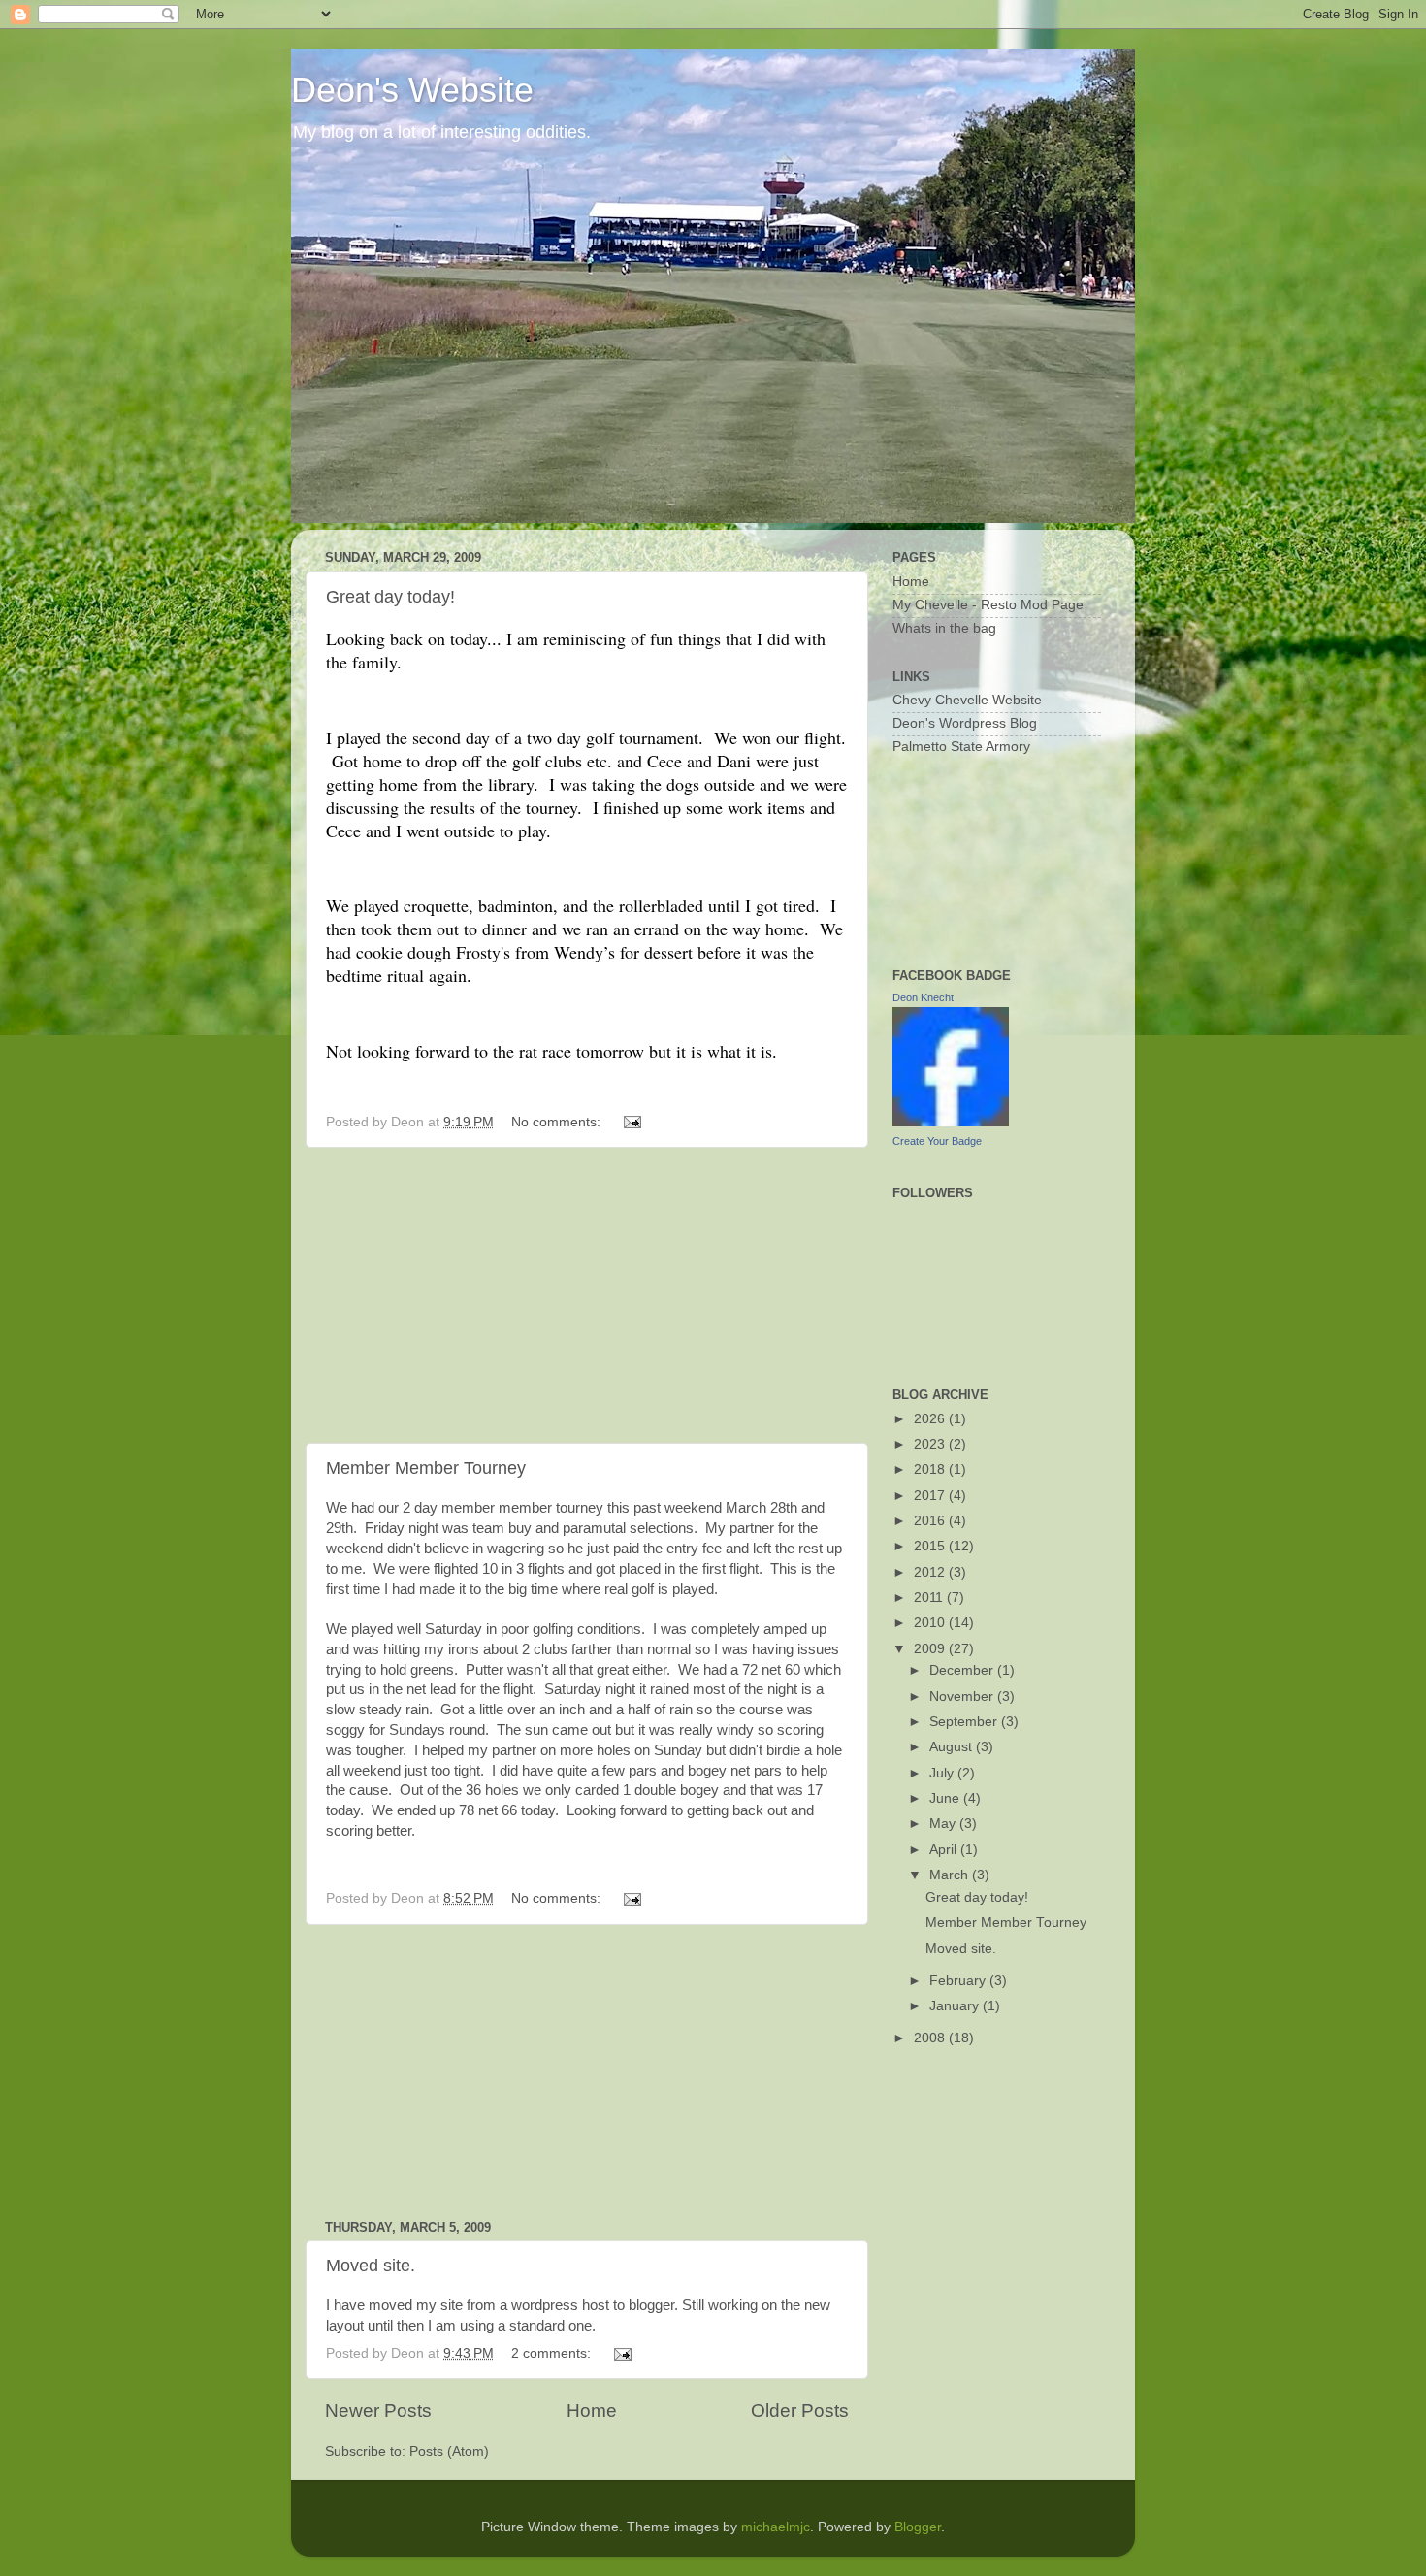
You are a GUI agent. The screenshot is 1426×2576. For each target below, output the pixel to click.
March (951, 1875)
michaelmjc (776, 2527)
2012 (931, 1572)
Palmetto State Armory (961, 747)
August (953, 1747)
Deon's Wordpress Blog (965, 723)
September (965, 1722)
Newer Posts (378, 2411)
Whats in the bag (944, 628)
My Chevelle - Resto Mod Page (988, 605)
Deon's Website (412, 90)
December (963, 1670)
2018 (931, 1469)
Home (592, 2411)
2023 (931, 1444)
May (944, 1824)
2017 (931, 1496)
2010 (931, 1623)
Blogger (918, 2527)
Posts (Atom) (449, 2451)
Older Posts (800, 2411)
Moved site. (371, 2266)
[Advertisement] (587, 1295)
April (945, 1850)
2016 (931, 1521)
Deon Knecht (923, 997)
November (963, 1696)
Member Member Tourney (426, 1468)
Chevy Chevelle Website (967, 700)
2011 (930, 1598)
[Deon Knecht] (951, 1122)
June (946, 1798)
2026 (931, 1419)
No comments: (558, 1122)
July (943, 1773)
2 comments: (553, 2353)
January (956, 2006)
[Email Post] (631, 1122)
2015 (931, 1546)
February (959, 1981)
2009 (931, 1649)
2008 (931, 2038)
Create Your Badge (937, 1141)
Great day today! (390, 597)
